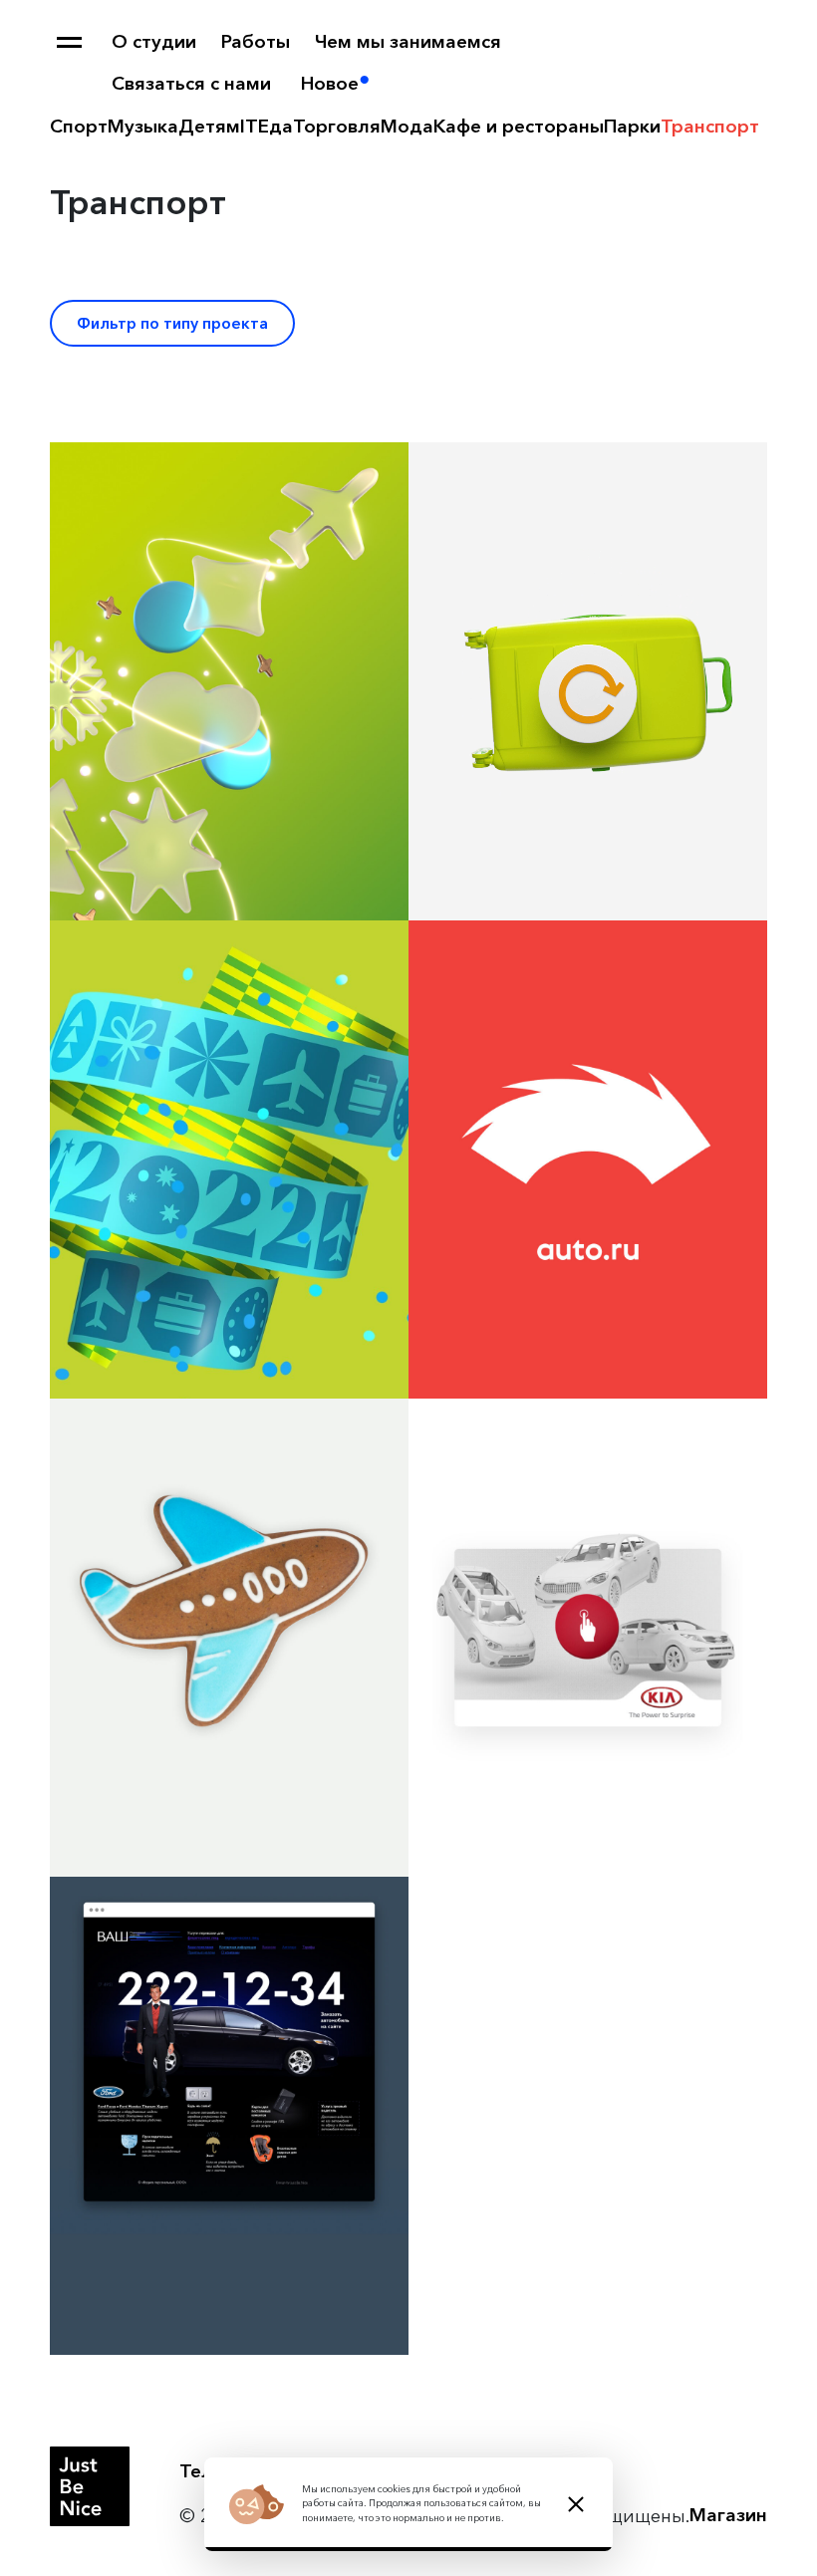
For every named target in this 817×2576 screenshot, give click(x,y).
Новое (330, 83)
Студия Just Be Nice (90, 2486)
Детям (209, 126)
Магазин (728, 2515)
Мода (407, 126)
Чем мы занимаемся (408, 41)
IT (249, 126)
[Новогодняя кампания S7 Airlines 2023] (229, 681)
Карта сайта (69, 42)
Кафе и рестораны (519, 126)
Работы (256, 41)
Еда (275, 126)
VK (306, 2471)
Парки (632, 126)
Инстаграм (393, 2471)
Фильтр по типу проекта (172, 323)
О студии (154, 41)
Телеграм (224, 2471)
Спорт (79, 126)
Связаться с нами (191, 83)
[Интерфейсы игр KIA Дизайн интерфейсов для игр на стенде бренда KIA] (588, 1638)
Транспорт (710, 126)
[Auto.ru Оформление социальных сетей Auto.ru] (588, 1159)
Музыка (143, 126)
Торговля (337, 126)
